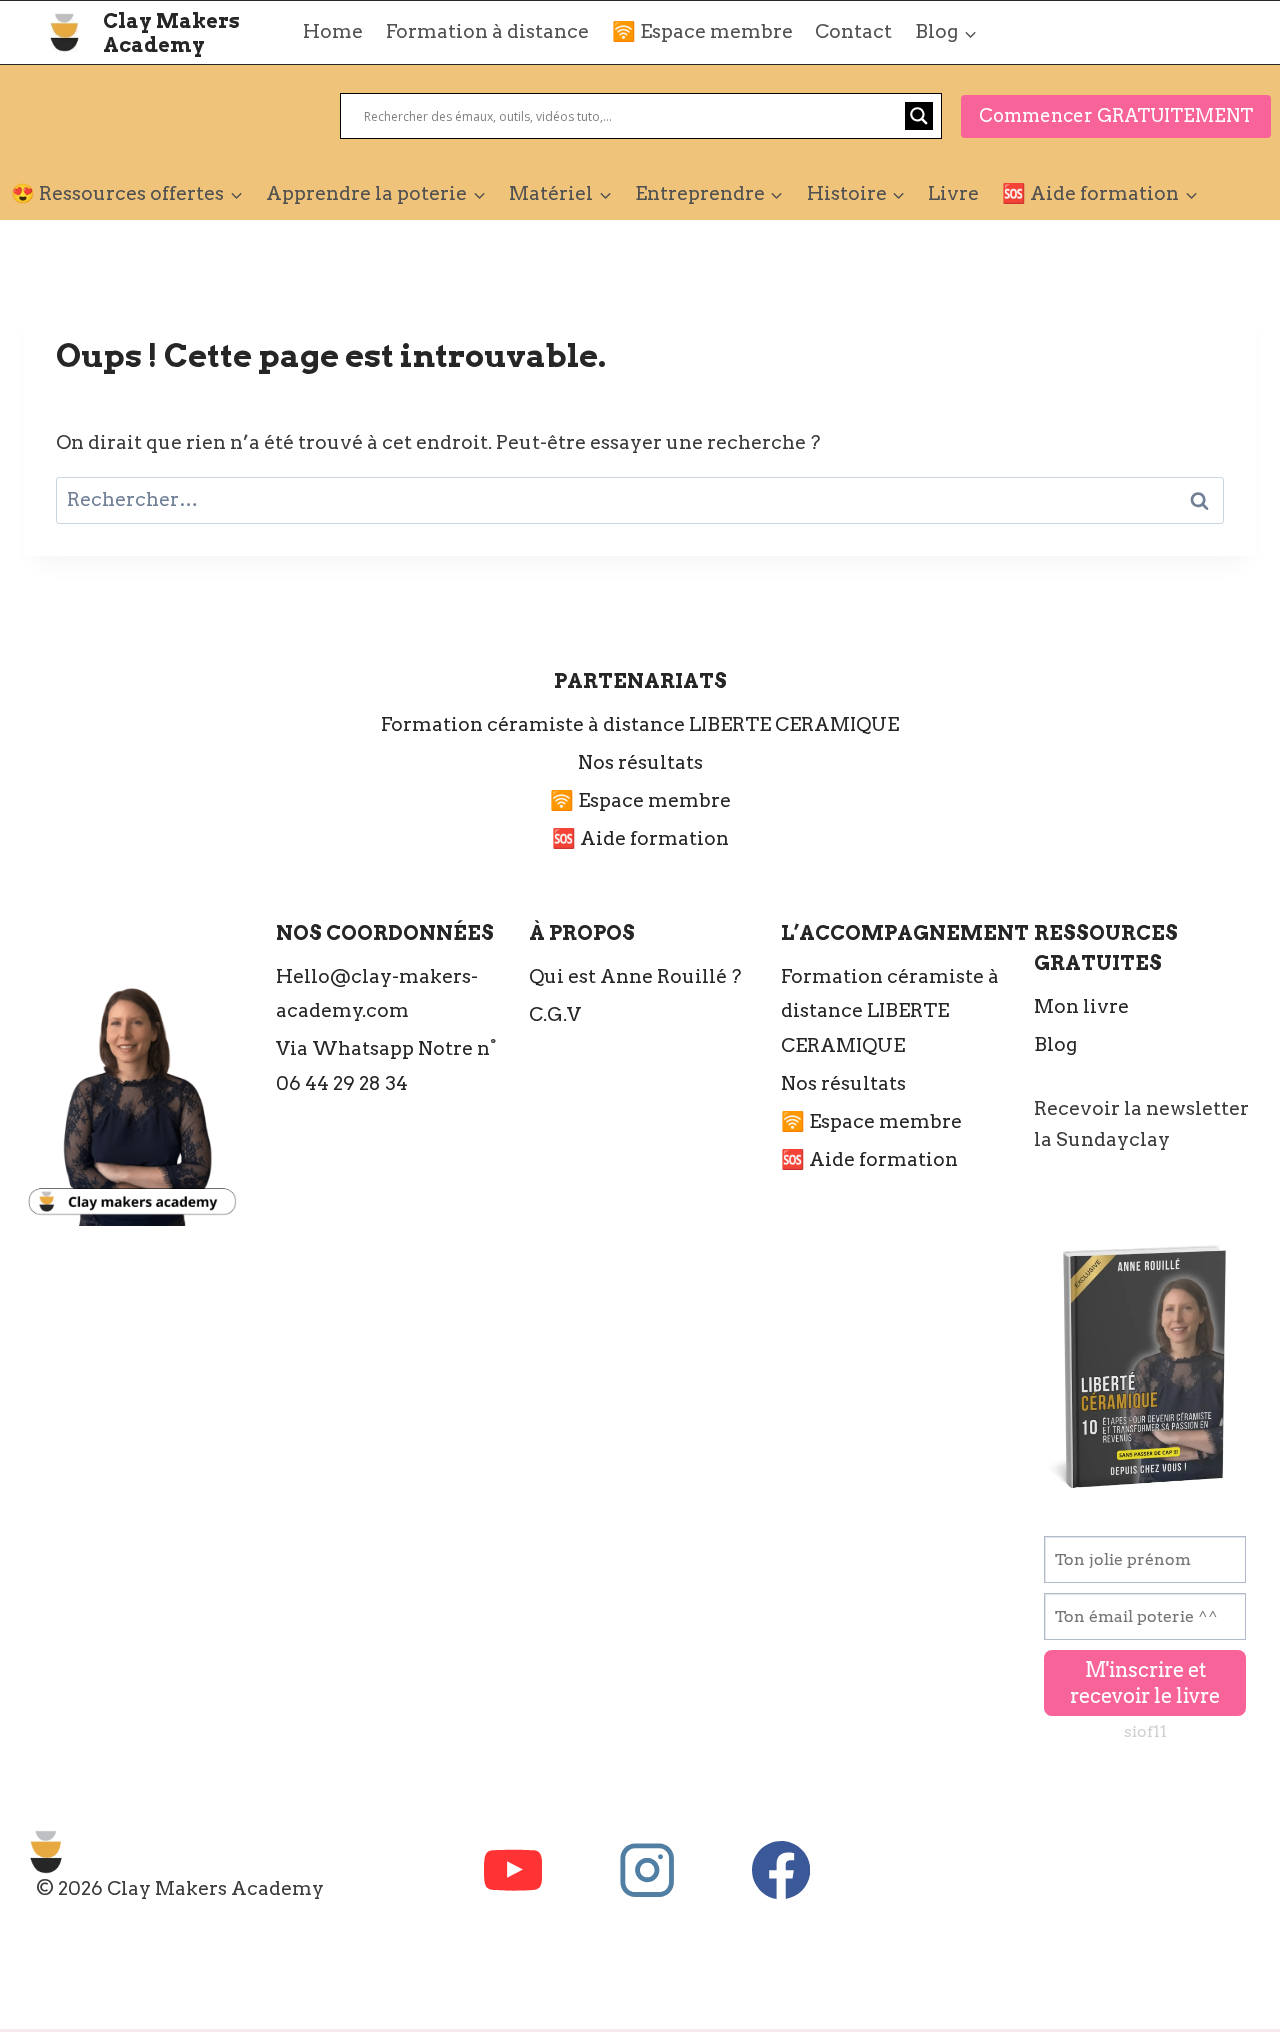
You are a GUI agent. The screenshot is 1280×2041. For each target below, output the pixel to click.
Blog (1055, 1044)
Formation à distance (487, 31)
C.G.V (555, 1014)
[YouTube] (513, 1869)
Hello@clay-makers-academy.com (377, 993)
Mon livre (1081, 1006)
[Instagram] (647, 1869)
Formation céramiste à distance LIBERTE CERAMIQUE (640, 724)
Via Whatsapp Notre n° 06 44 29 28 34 (386, 1065)
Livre (953, 193)
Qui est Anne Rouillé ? (635, 976)
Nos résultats (640, 762)
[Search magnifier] (919, 116)
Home (333, 31)
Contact (853, 31)
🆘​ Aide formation (640, 838)
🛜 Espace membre (702, 31)
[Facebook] (781, 1869)
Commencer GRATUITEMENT (1116, 115)
